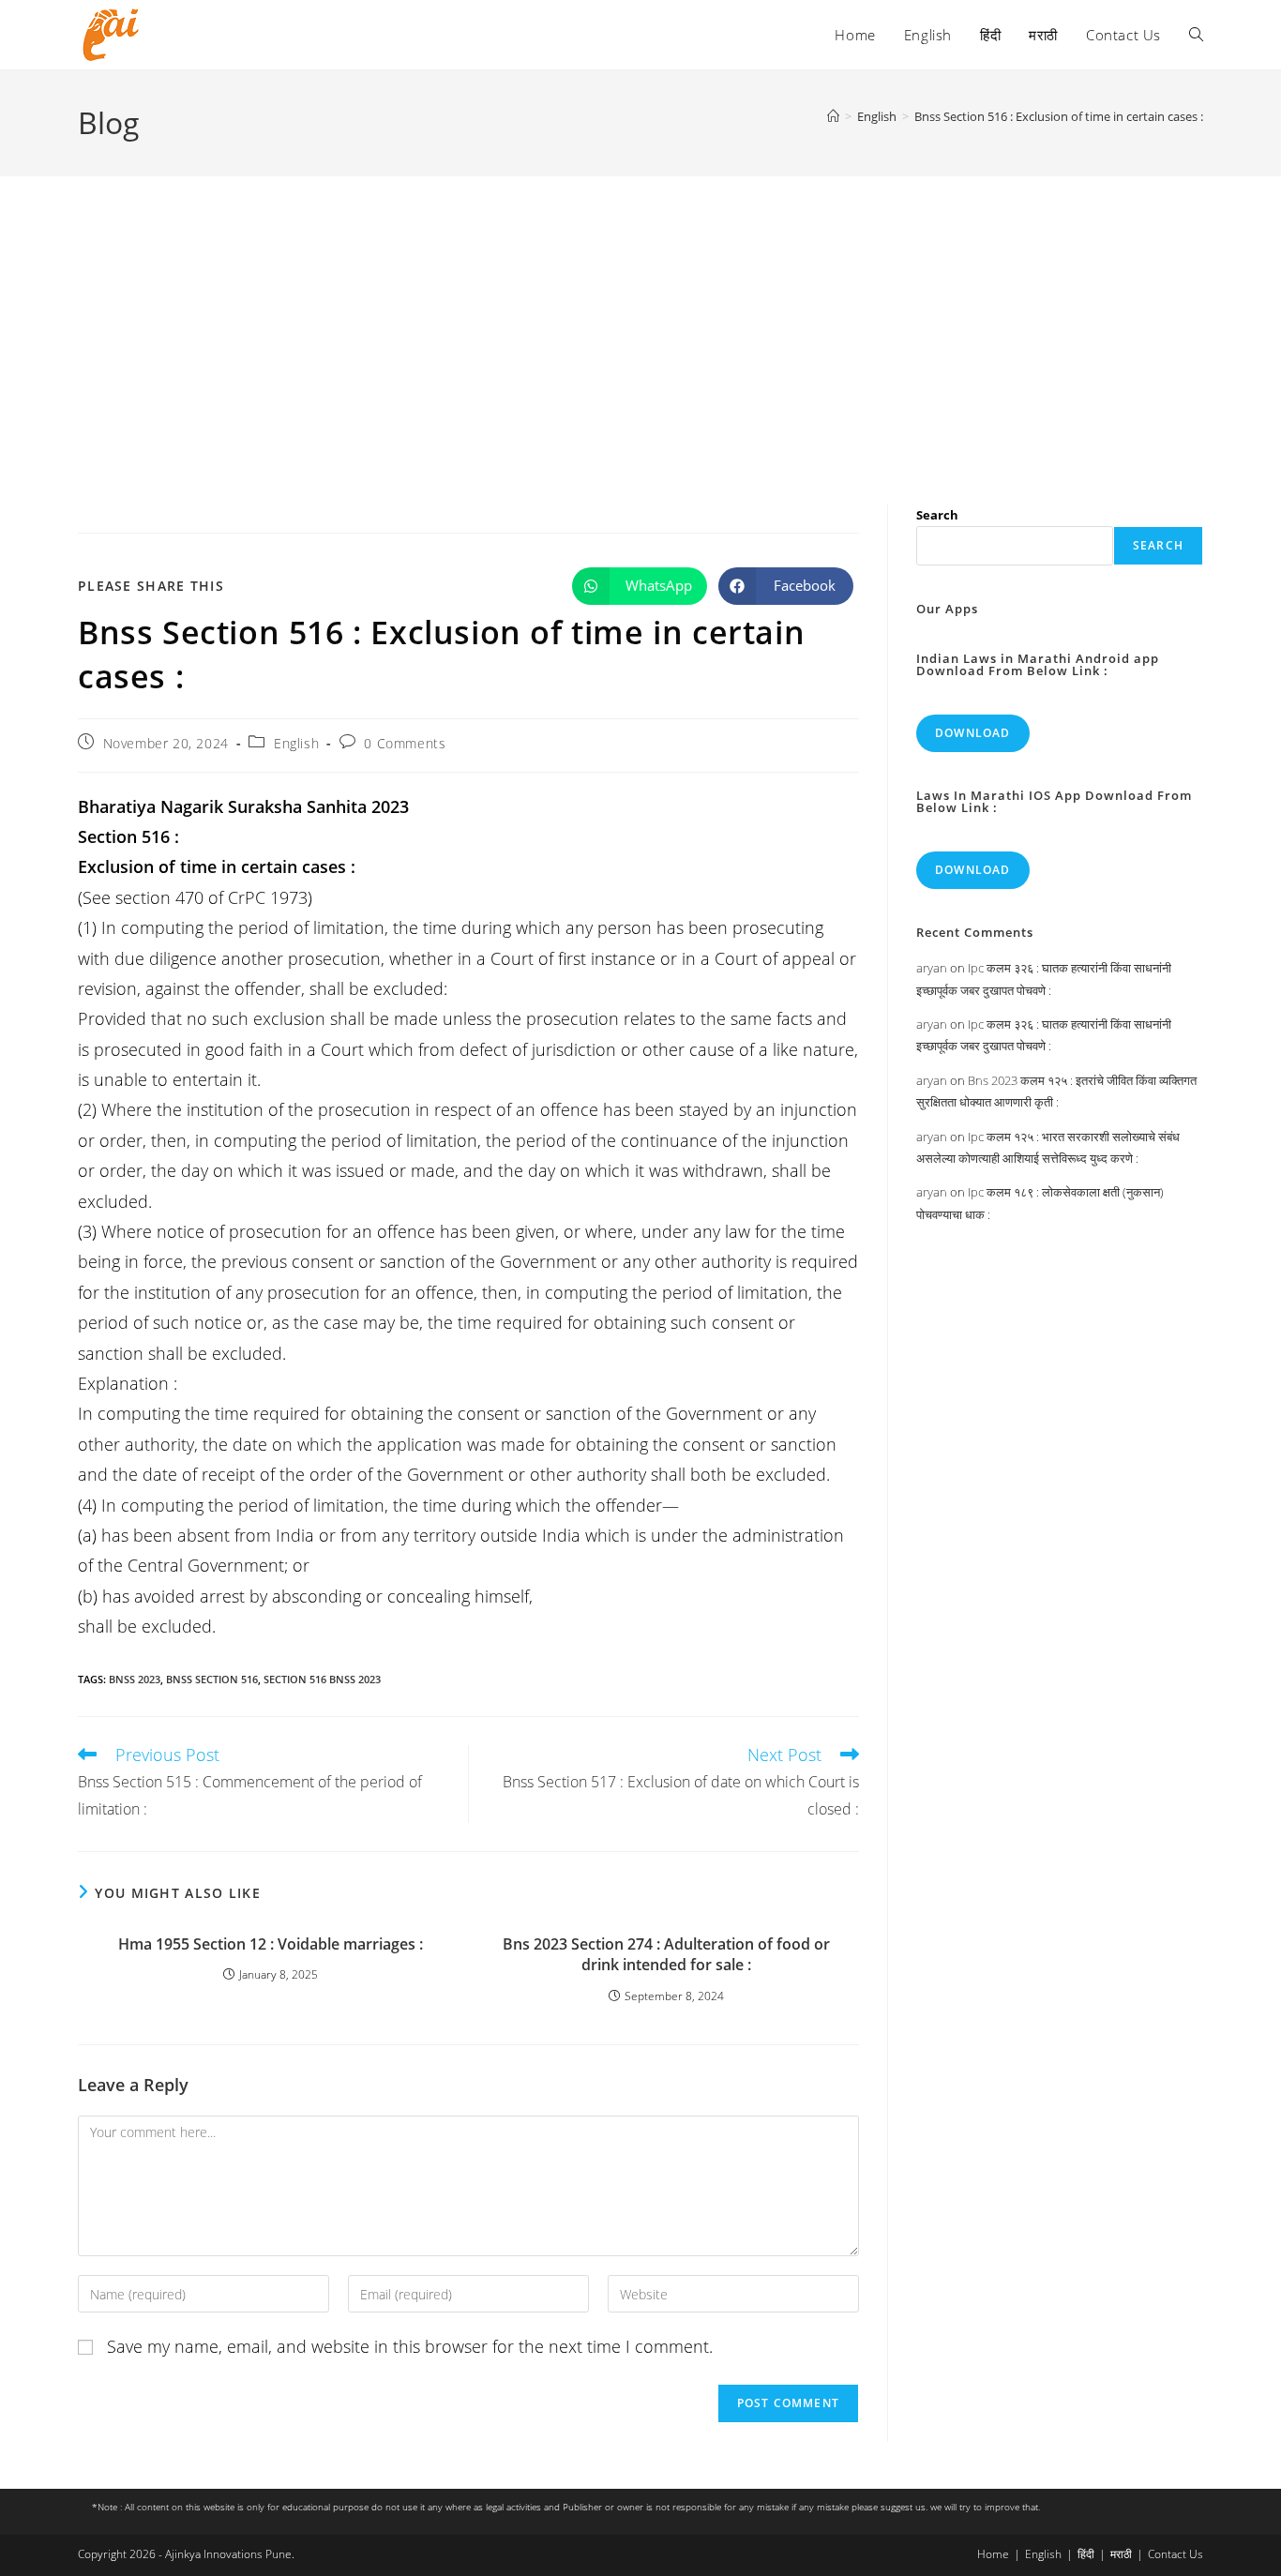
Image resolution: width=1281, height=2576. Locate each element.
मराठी (1121, 2554)
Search (937, 515)
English (296, 743)
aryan (932, 968)
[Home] (833, 116)
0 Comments (405, 743)
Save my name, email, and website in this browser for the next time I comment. (410, 2346)
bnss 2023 (135, 1679)
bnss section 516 (212, 1679)
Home (993, 2554)
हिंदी (1086, 2554)
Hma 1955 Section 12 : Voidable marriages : (271, 1944)
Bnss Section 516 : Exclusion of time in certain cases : (1059, 116)
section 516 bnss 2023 (322, 1679)
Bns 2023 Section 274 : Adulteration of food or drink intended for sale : (666, 1954)
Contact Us (1176, 2554)
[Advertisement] (640, 317)
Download (973, 733)
